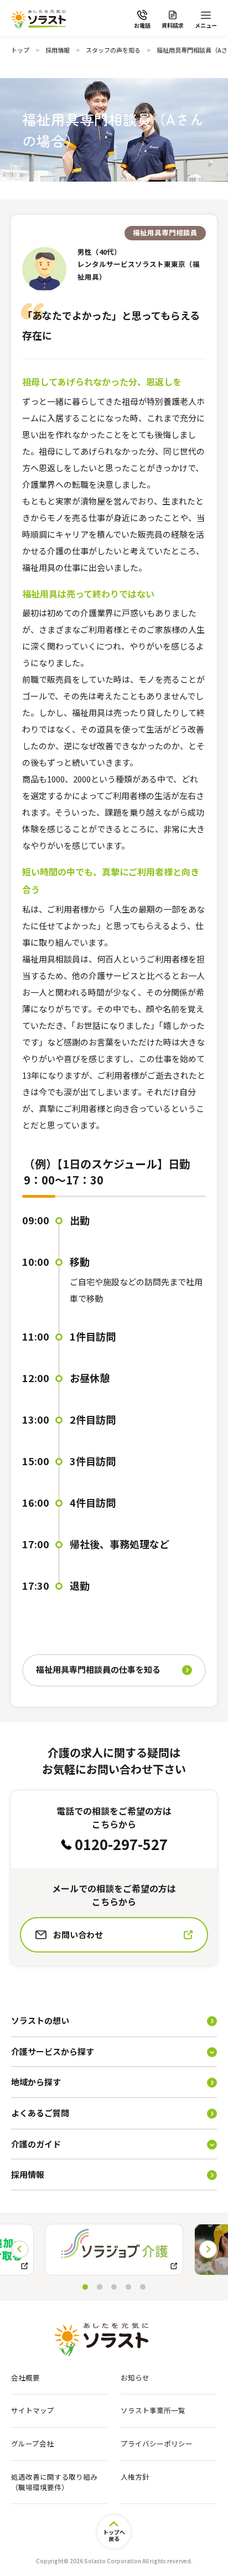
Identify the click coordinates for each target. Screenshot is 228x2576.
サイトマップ (33, 2410)
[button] (208, 2249)
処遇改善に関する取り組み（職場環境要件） (54, 2482)
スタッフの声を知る (113, 50)
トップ (20, 50)
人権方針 (135, 2477)
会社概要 (25, 2378)
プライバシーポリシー (157, 2444)
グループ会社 (32, 2444)
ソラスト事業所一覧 (153, 2410)
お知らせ (135, 2378)
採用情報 (58, 50)
